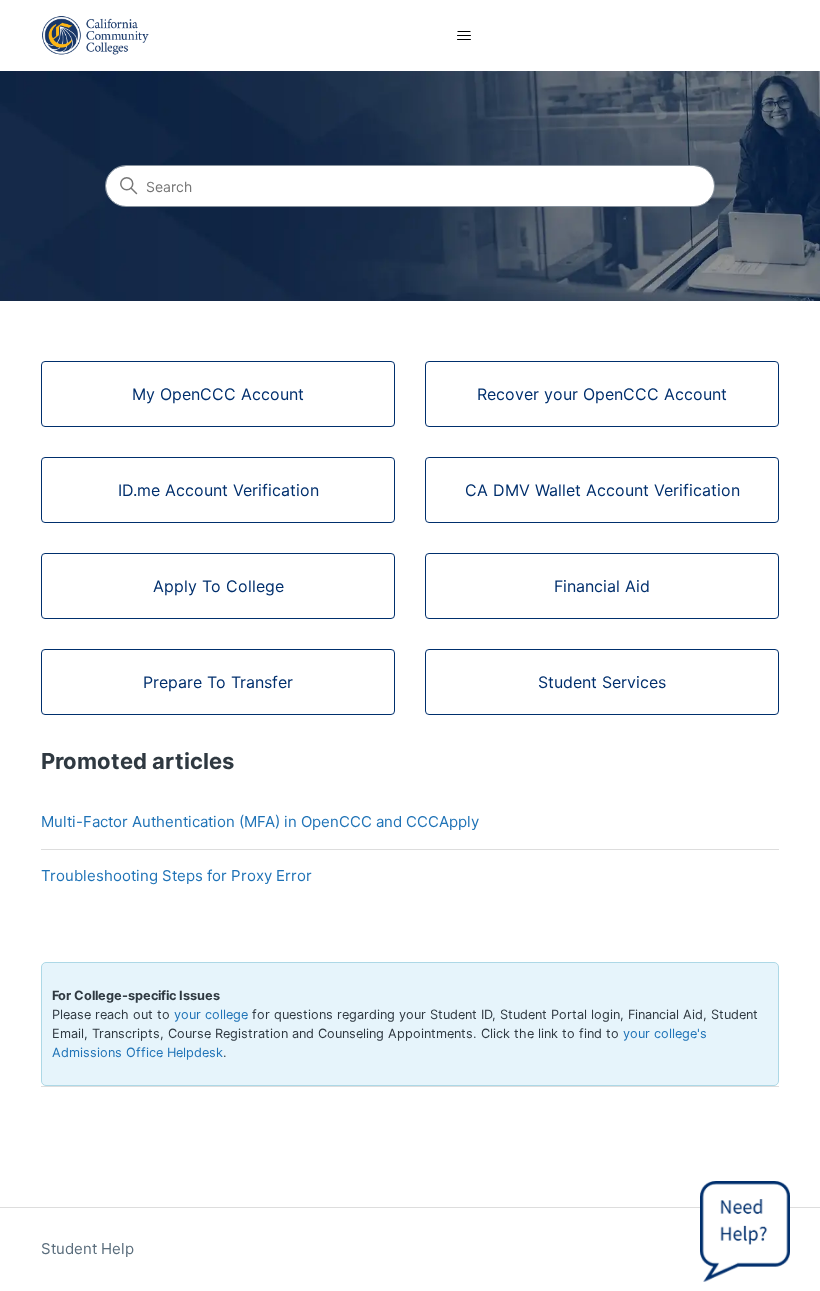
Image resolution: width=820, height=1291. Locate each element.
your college (211, 1014)
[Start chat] (745, 1226)
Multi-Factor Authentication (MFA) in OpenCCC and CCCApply (260, 821)
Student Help (87, 1248)
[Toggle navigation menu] (464, 36)
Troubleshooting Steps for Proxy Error (176, 875)
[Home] (95, 35)
